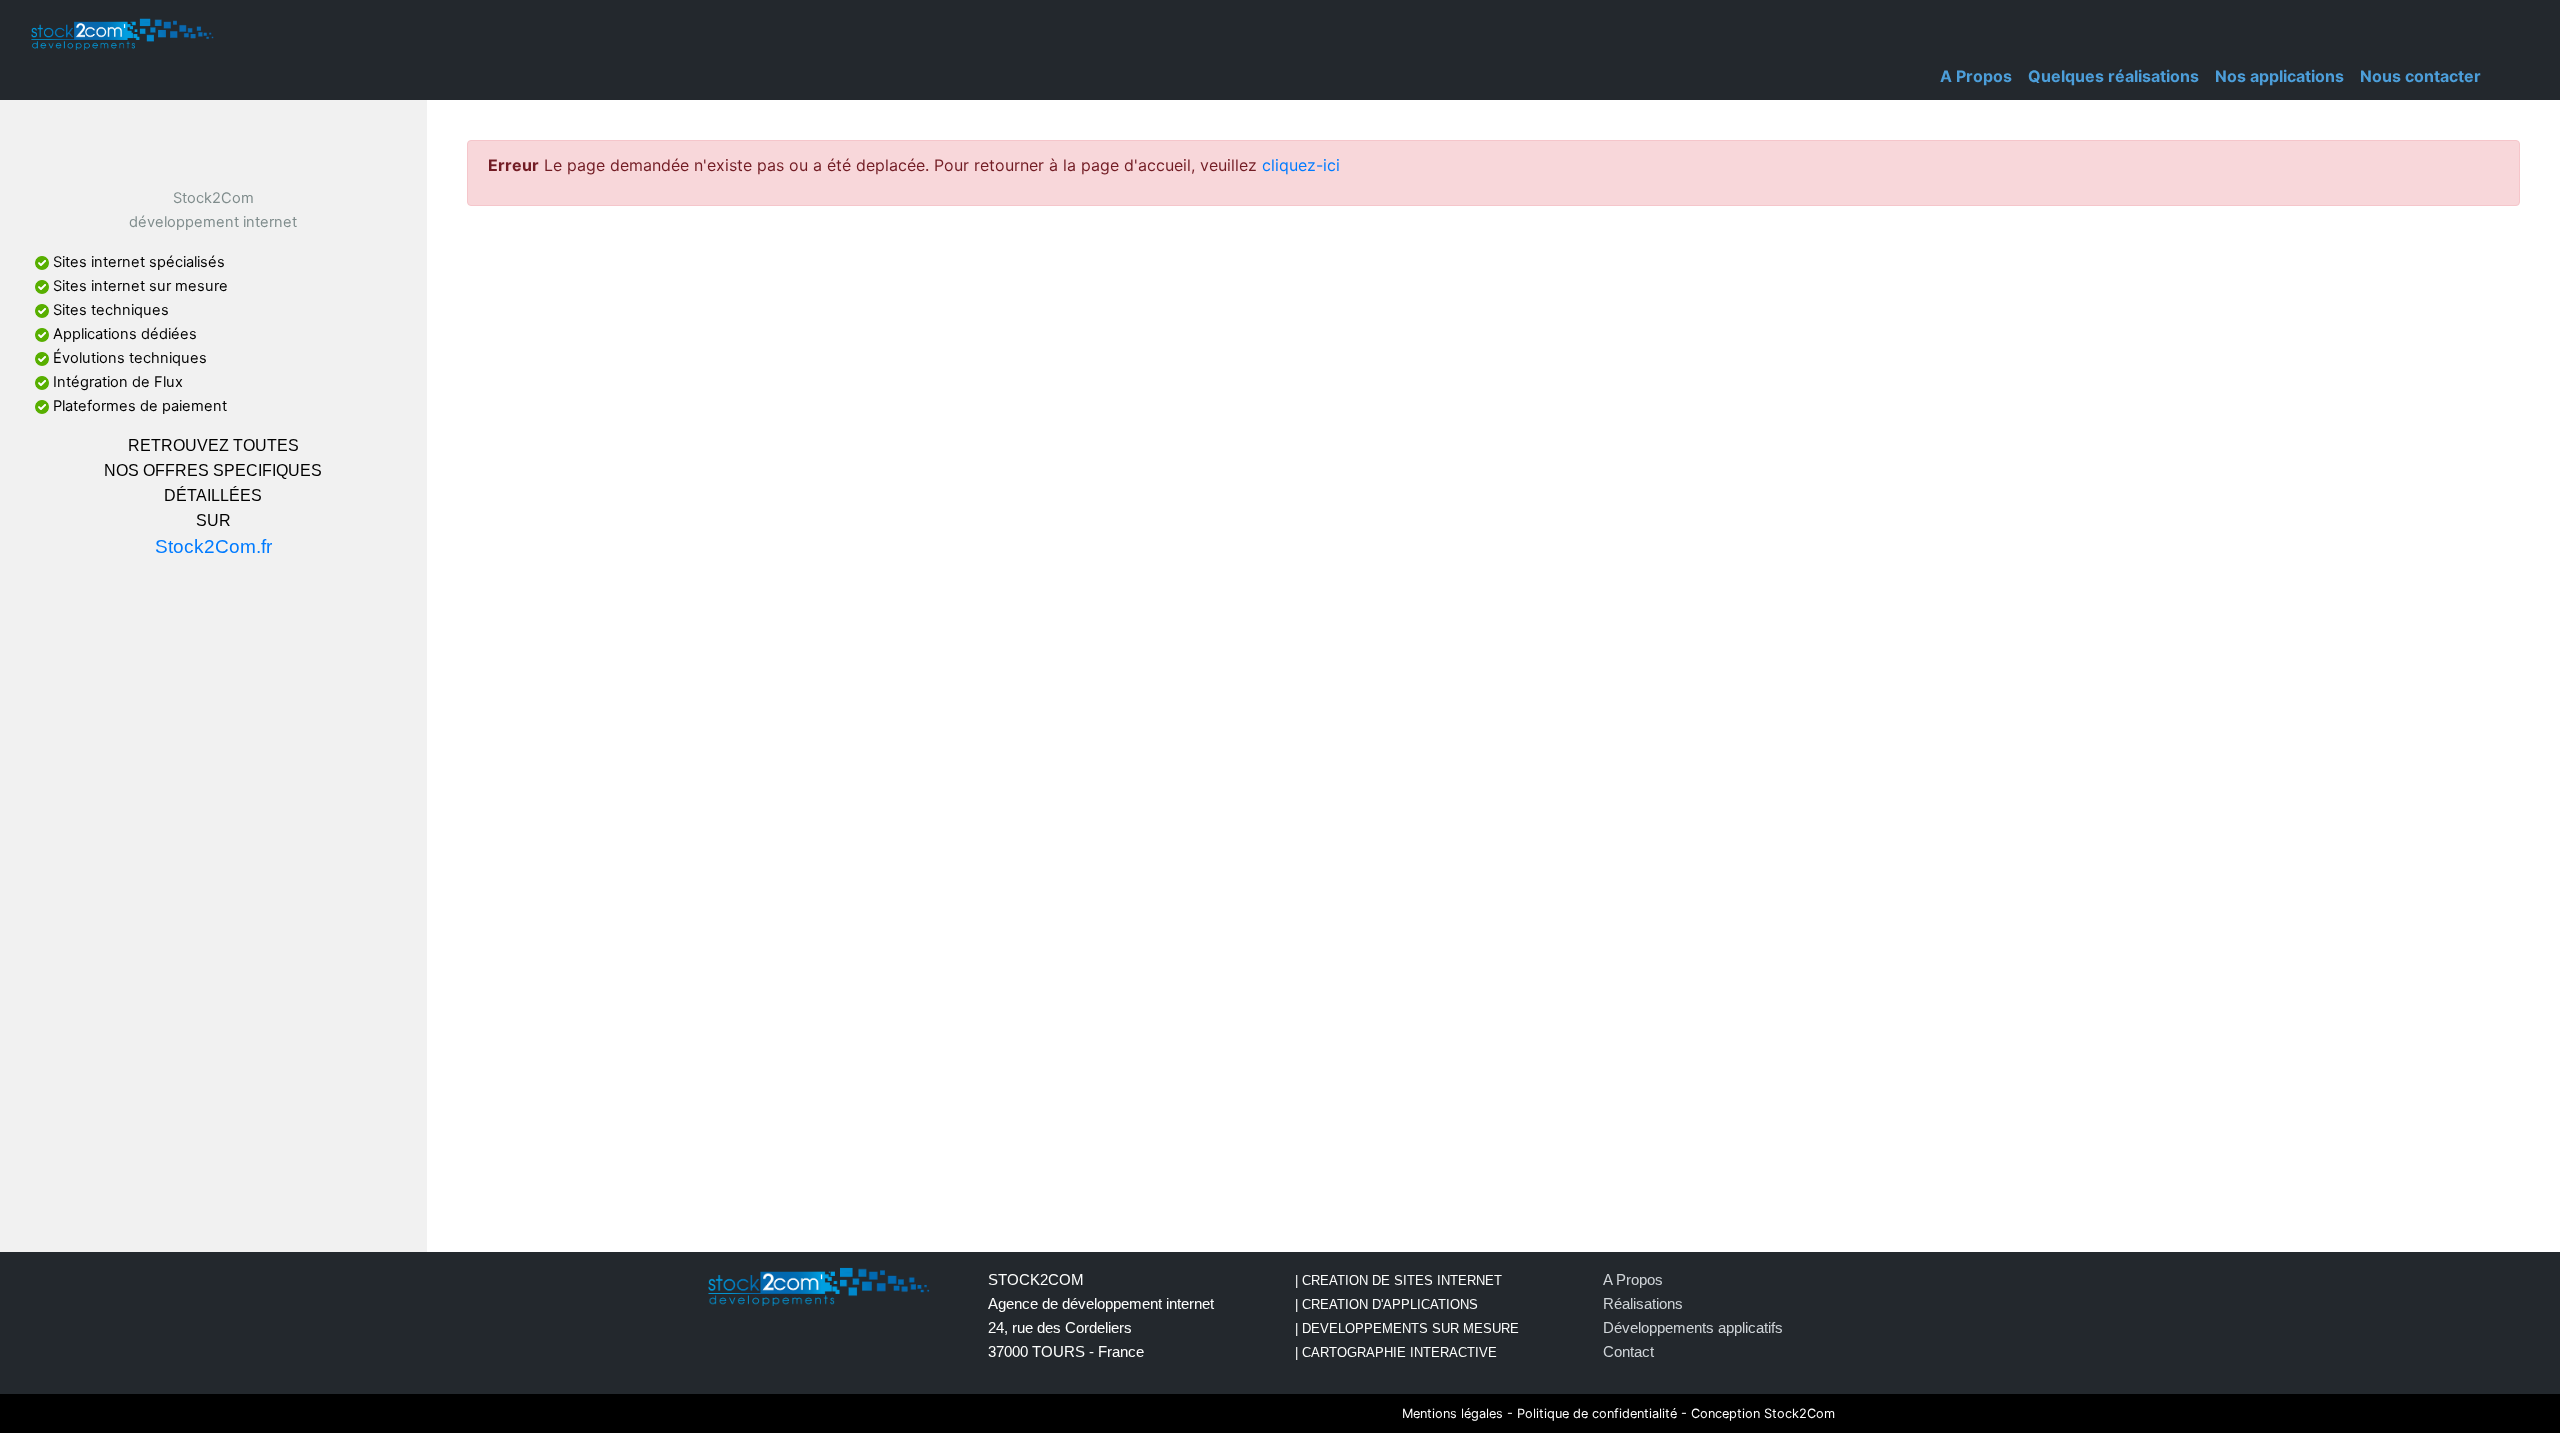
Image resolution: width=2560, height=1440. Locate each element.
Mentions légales (1452, 1413)
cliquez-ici (1301, 165)
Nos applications (2279, 76)
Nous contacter (2420, 76)
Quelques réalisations (2113, 76)
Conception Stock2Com (1763, 1413)
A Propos (1976, 76)
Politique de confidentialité (1597, 1413)
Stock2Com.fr (213, 546)
